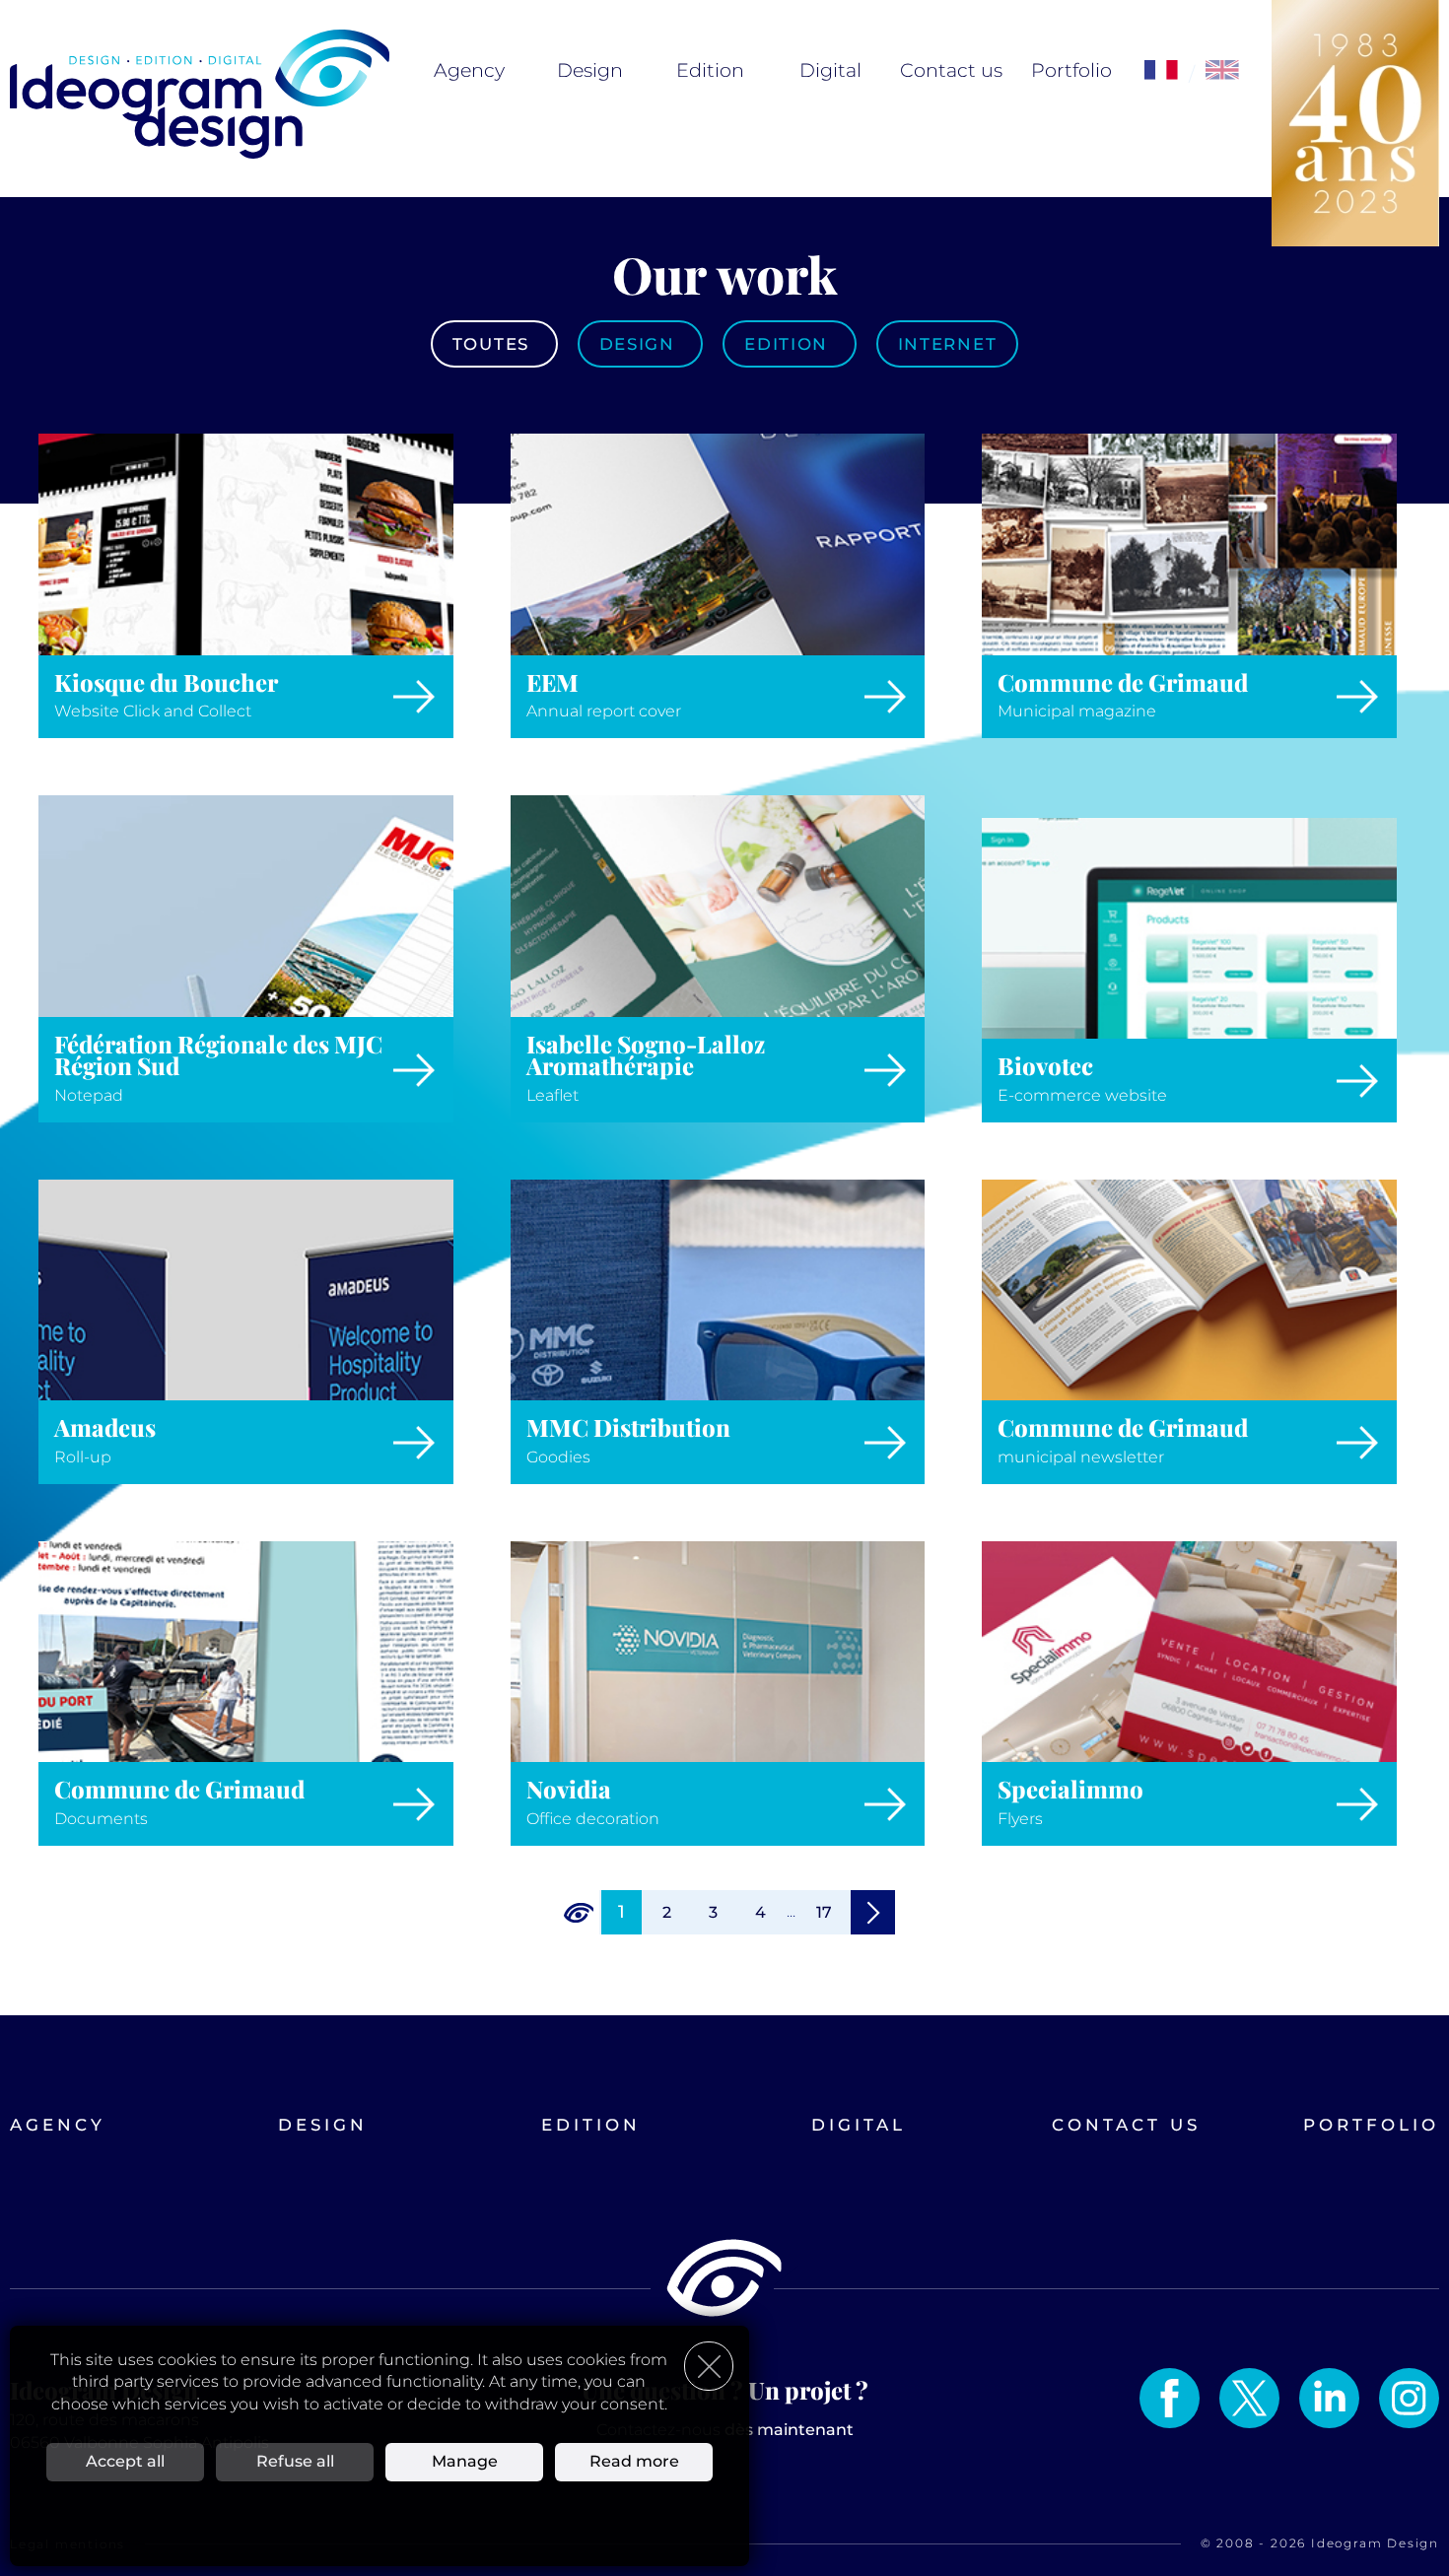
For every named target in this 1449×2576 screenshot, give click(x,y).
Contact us (951, 70)
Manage (465, 2461)
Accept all (125, 2461)
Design (590, 70)
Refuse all (295, 2461)
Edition (710, 70)
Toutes (494, 344)
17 (824, 1912)
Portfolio (1071, 70)
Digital (830, 70)
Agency (469, 70)
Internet (947, 344)
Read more (634, 2461)
